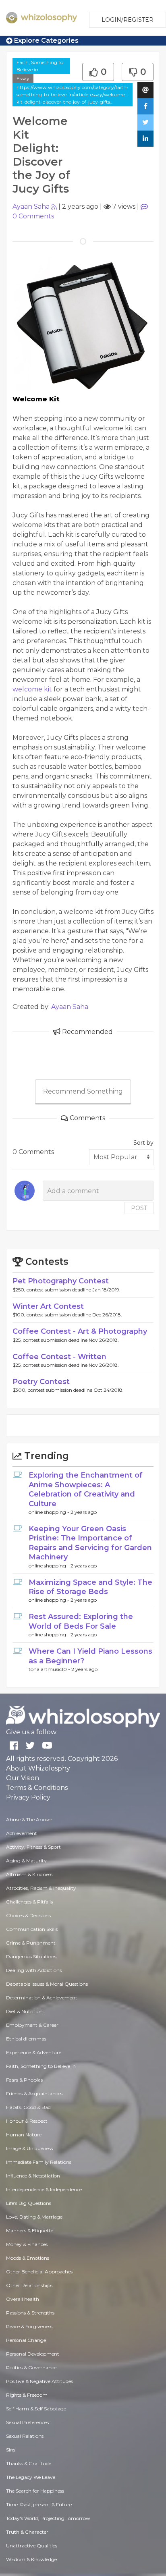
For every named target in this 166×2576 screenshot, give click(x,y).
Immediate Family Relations (39, 2162)
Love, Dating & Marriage (34, 2217)
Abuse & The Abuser (29, 1819)
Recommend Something (83, 1091)
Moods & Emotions (28, 2258)
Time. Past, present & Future (39, 2504)
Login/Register (128, 20)
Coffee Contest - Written (59, 1357)
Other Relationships (29, 2285)
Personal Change (26, 2340)
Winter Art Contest (48, 1306)
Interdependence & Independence (44, 2189)
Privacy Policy (28, 1797)
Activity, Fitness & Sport (33, 1847)
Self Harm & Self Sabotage (36, 2409)
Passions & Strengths (30, 2313)
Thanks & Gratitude (29, 2463)
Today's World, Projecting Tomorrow (48, 2518)
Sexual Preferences (27, 2422)
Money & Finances (27, 2244)
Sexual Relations (25, 2436)
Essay (23, 78)
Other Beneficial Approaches (39, 2272)
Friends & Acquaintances (34, 2093)
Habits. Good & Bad (28, 2107)
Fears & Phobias (24, 2080)
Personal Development (33, 2354)
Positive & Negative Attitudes (39, 2381)
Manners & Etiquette (30, 2230)
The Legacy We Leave (31, 2477)
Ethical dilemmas (26, 2039)
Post (139, 1208)
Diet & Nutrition (24, 2011)
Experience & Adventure (34, 2052)
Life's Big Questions (29, 2203)
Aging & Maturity (26, 1861)
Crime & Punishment (31, 1943)
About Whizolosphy (38, 1768)
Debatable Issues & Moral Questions (47, 1984)
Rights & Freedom (27, 2395)
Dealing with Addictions (34, 1970)
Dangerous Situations (31, 1956)
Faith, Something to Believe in (40, 66)
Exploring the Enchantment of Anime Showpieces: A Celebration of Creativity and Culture (86, 1489)
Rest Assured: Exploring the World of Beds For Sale (81, 1621)
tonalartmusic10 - (50, 1669)
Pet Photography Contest (61, 1281)
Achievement (22, 1833)
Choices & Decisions (28, 1915)
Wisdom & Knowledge (31, 2559)
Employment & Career (32, 2025)
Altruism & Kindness (29, 1874)
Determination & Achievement (42, 1998)
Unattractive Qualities (32, 2546)
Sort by (143, 1143)
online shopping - (50, 1512)
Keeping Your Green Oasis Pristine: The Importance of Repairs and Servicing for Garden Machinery (90, 1543)
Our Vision (23, 1778)
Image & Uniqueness (29, 2148)
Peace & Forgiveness (29, 2326)
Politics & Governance (31, 2367)
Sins (11, 2450)
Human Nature (24, 2135)
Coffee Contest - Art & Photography (80, 1331)
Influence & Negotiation (33, 2176)
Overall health (23, 2299)
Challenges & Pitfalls (29, 1902)
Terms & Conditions (37, 1788)
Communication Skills (32, 1929)
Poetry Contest (41, 1382)
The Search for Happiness (35, 2491)
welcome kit (32, 689)
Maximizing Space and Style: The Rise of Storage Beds (90, 1587)
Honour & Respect (27, 2121)
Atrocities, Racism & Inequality (41, 1888)
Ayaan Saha (31, 207)
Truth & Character (27, 2532)
